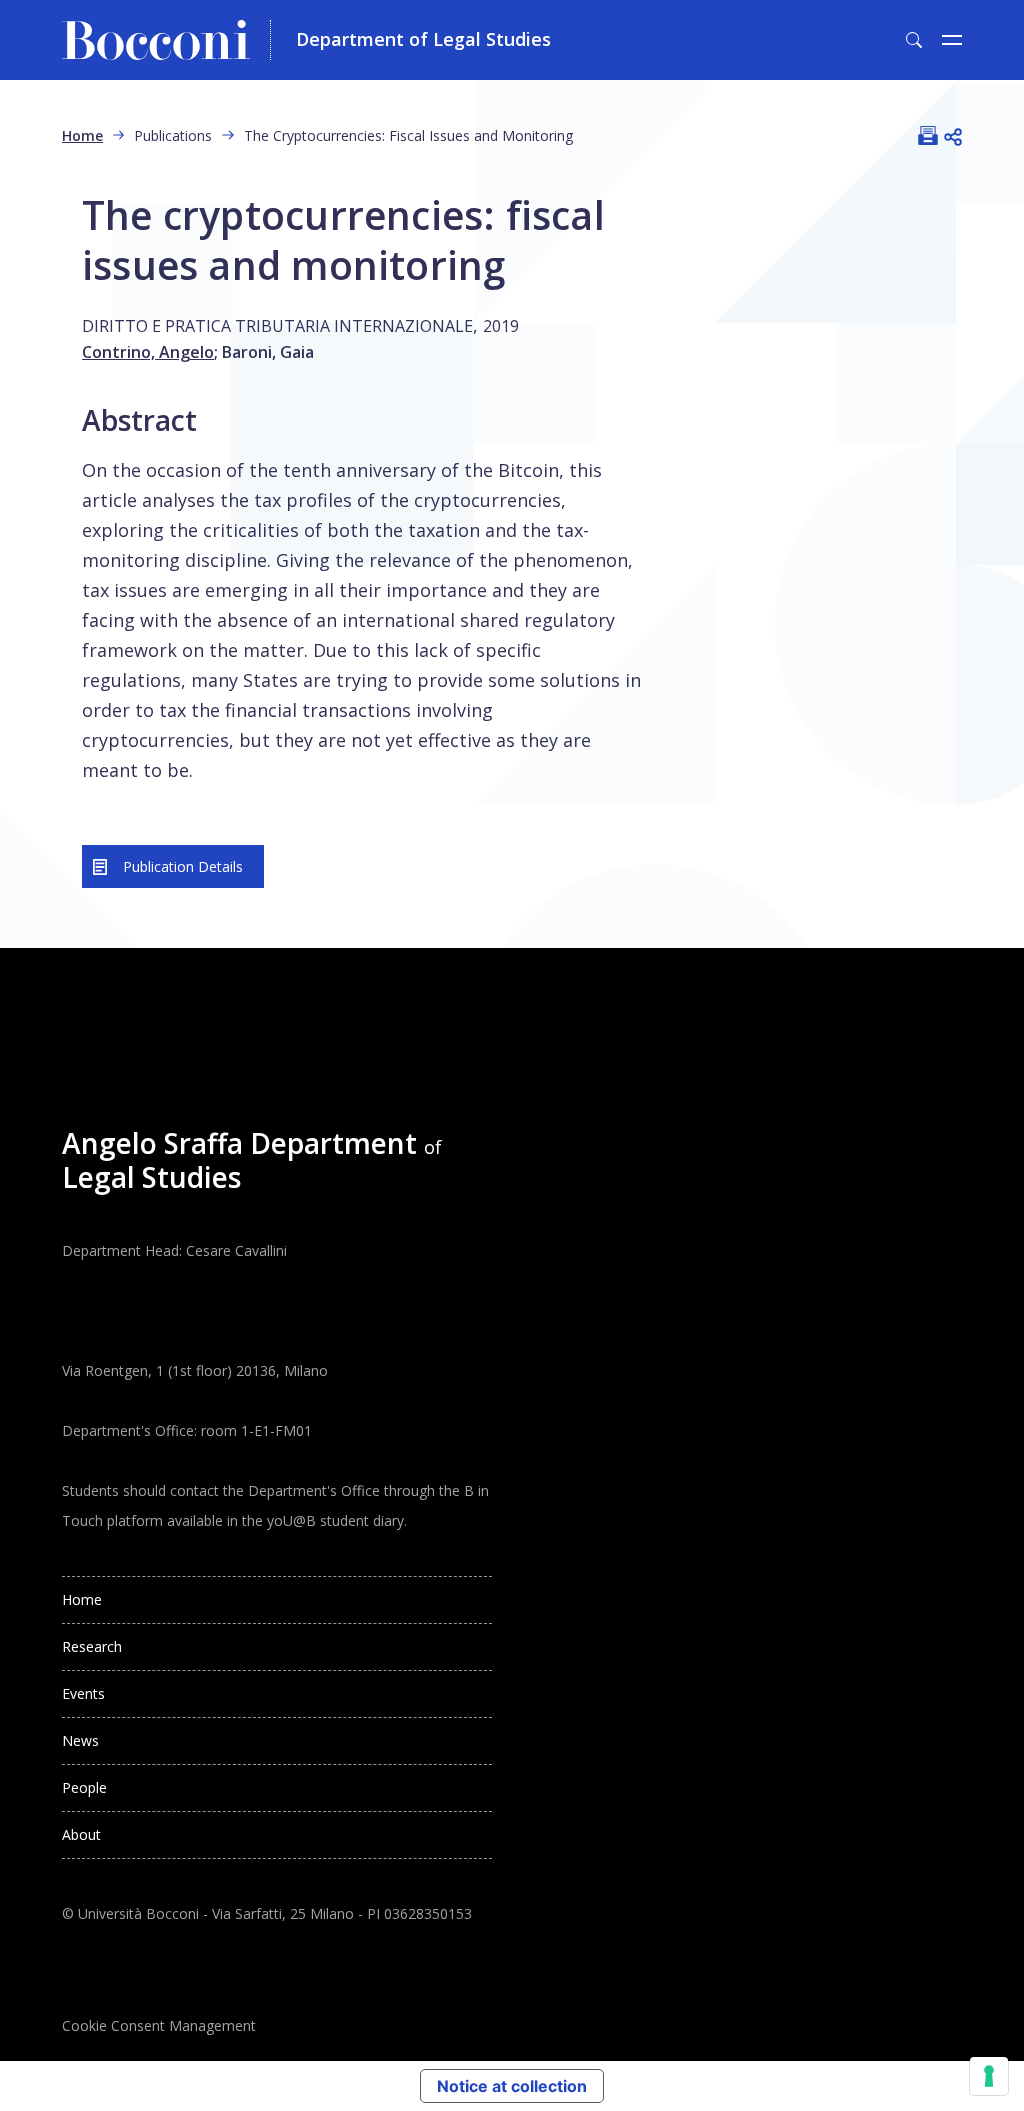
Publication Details (183, 866)
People (84, 1787)
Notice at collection (512, 2086)
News (80, 1740)
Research (92, 1646)
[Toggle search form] (914, 40)
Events (83, 1693)
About (81, 1834)
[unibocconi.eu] (166, 40)
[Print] (928, 135)
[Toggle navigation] (952, 40)
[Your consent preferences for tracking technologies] (989, 2076)
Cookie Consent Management (159, 2025)
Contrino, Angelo (148, 352)
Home (82, 135)
